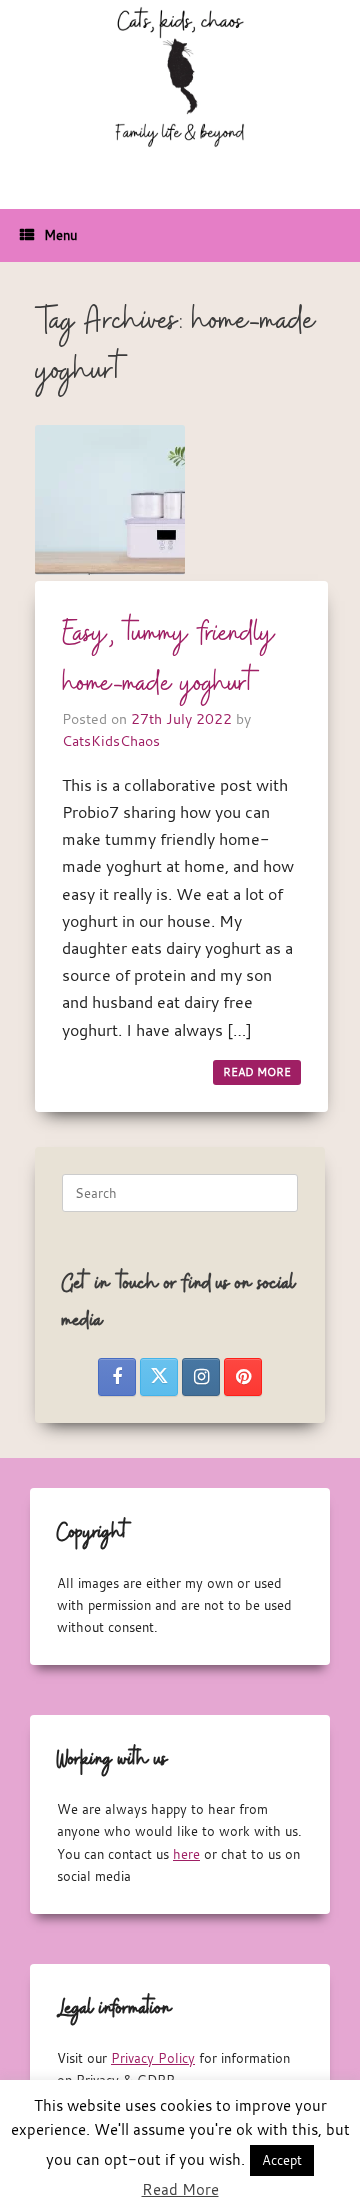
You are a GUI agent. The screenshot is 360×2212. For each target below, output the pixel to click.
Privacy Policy (153, 2058)
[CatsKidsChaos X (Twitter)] (159, 1377)
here (186, 1854)
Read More (180, 2189)
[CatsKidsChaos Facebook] (117, 1377)
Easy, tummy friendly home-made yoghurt (169, 659)
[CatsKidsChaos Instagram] (201, 1377)
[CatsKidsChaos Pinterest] (243, 1377)
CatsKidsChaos (111, 740)
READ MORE (257, 1072)
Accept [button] (282, 2160)
